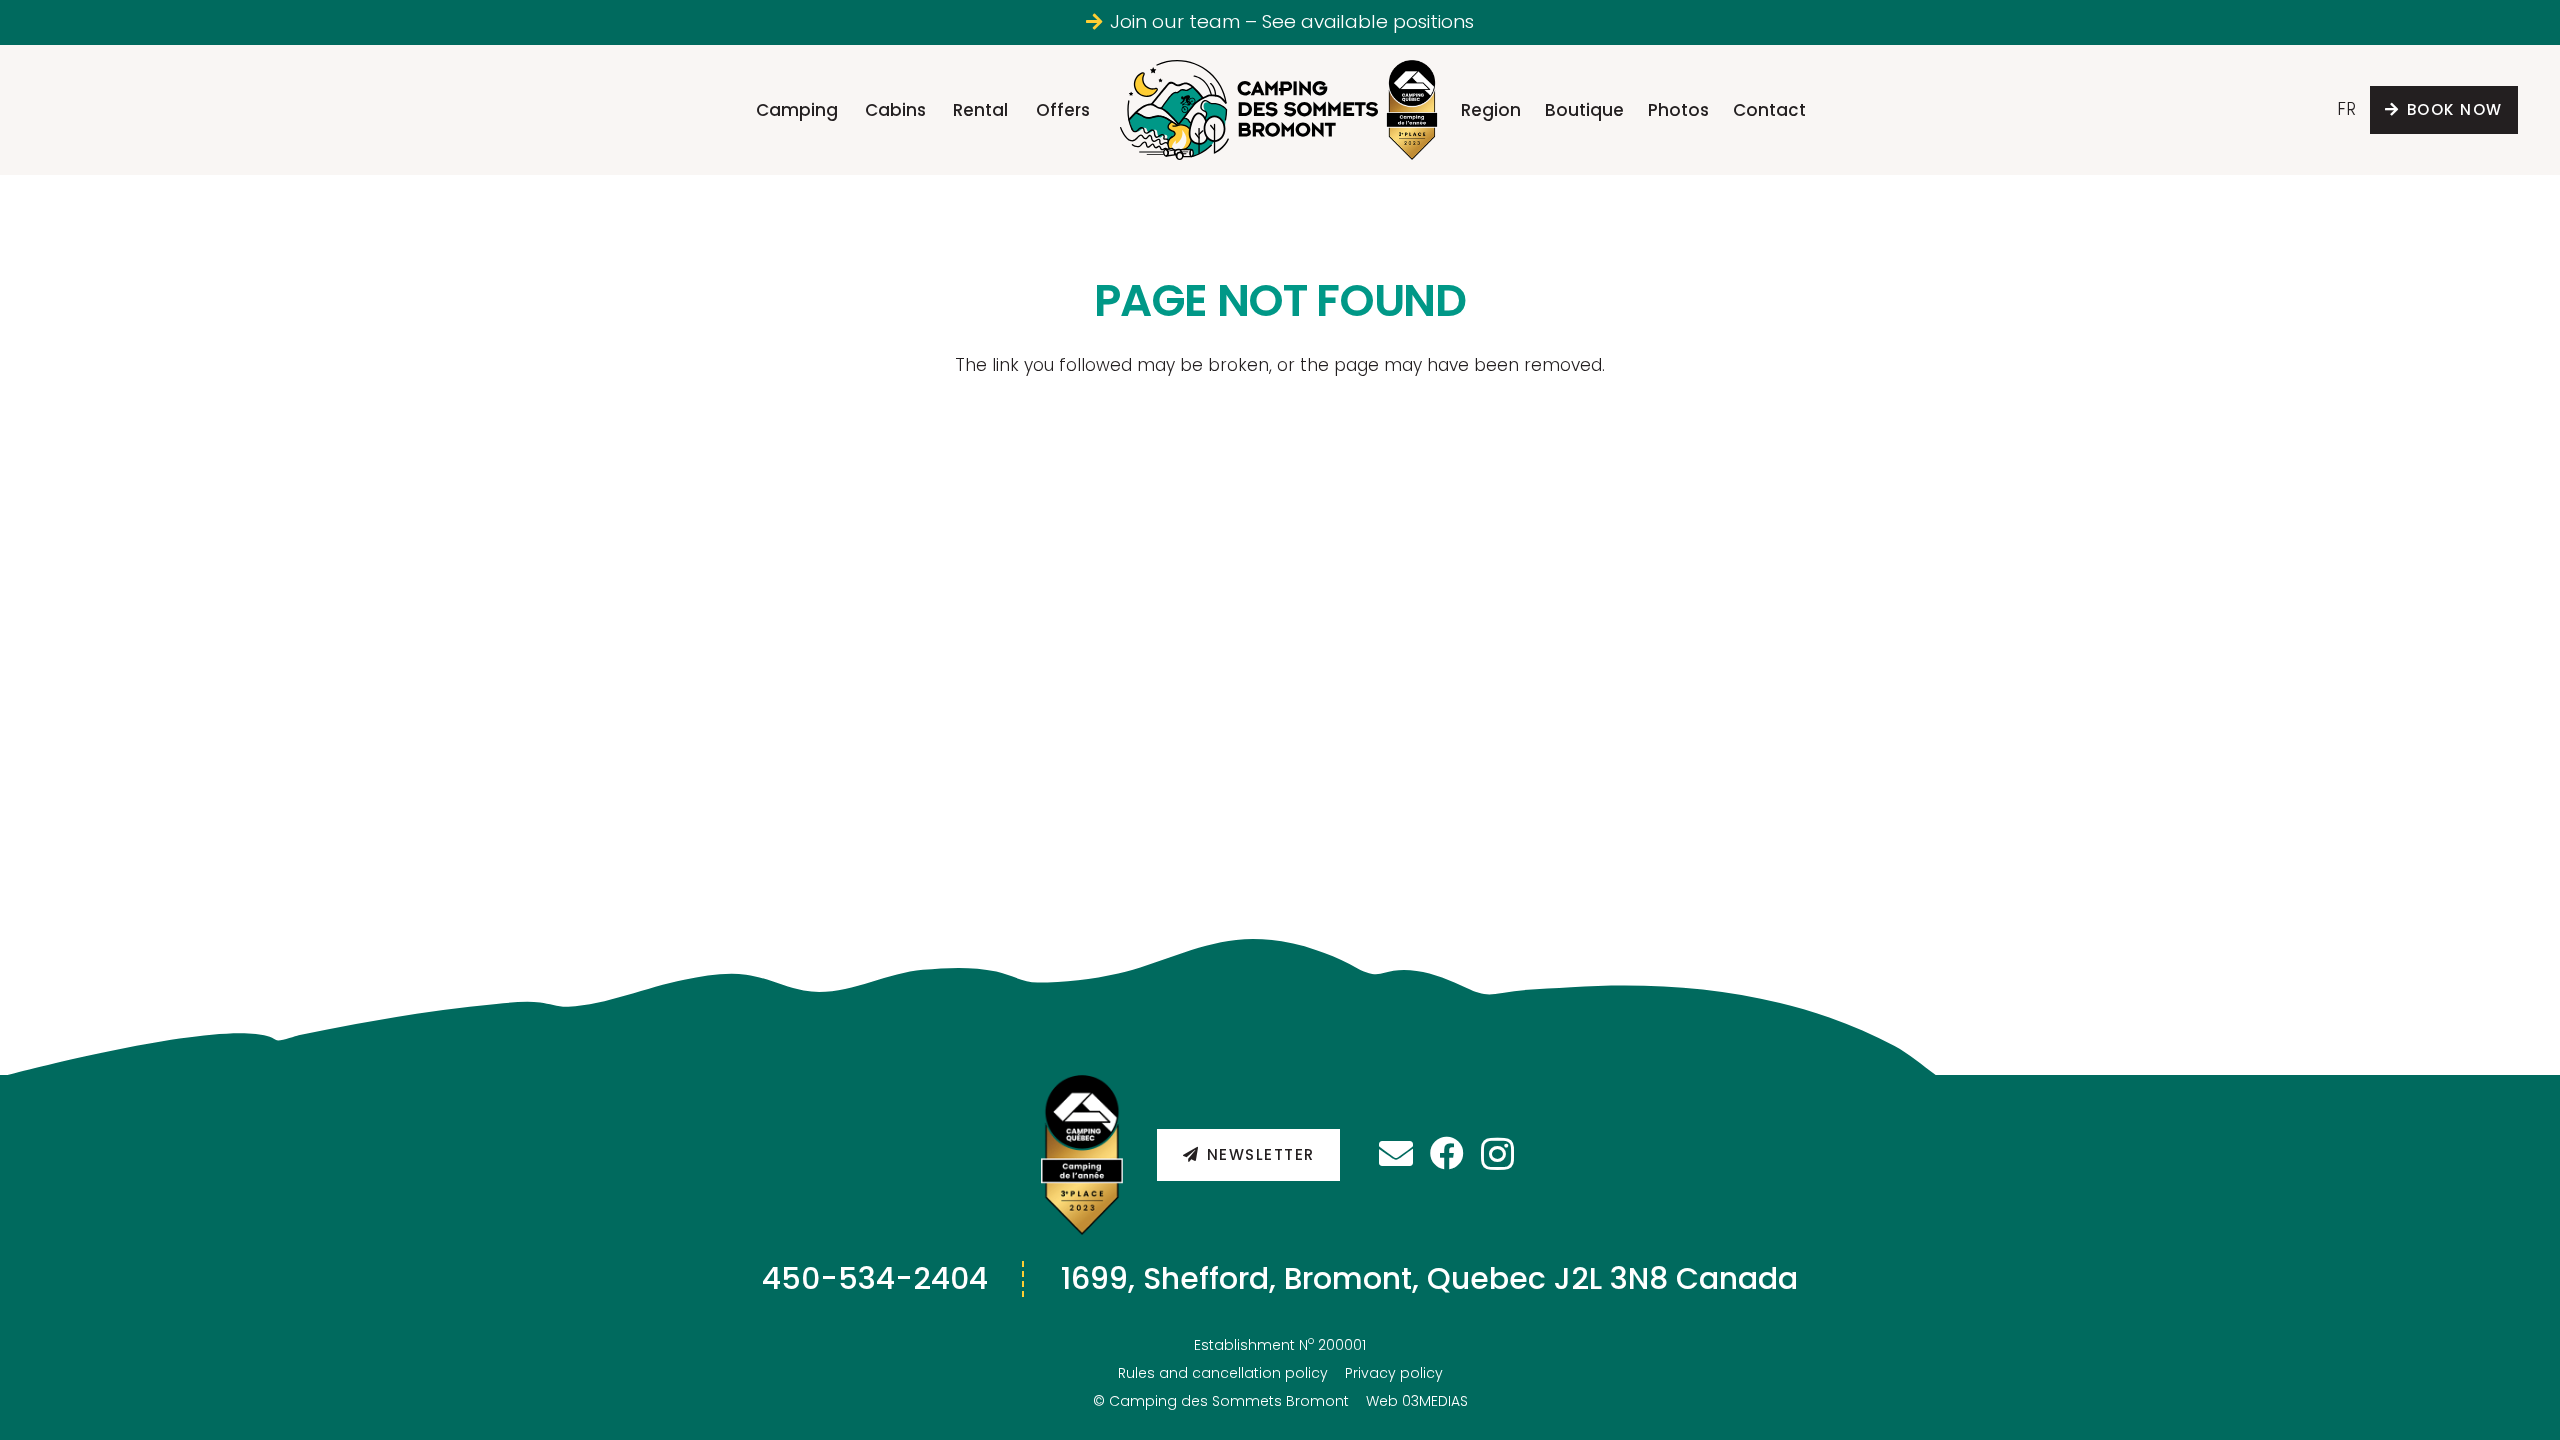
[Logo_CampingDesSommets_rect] (1249, 110)
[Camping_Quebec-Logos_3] (1082, 1155)
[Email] (1396, 1153)
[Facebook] (1447, 1153)
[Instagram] (1497, 1154)
